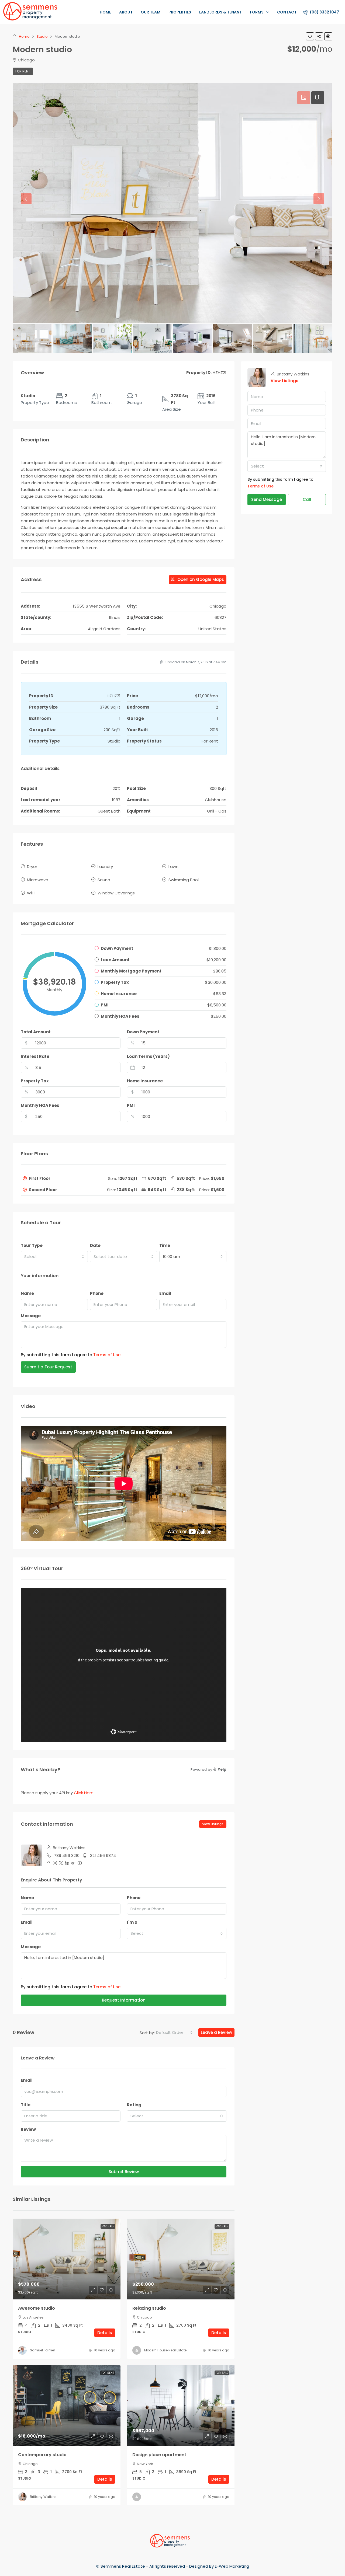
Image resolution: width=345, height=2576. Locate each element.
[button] (310, 36)
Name (27, 1293)
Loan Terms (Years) (148, 1056)
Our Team (151, 12)
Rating (134, 2105)
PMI (131, 1105)
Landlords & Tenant (220, 12)
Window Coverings (116, 893)
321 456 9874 (103, 1855)
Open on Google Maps (200, 579)
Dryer (32, 867)
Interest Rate (35, 1056)
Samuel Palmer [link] (42, 2350)
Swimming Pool (184, 880)
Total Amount (36, 1032)
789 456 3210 (67, 1855)
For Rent (23, 71)
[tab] (304, 98)
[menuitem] (321, 12)
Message (31, 1316)
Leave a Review (216, 2032)
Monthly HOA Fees (40, 1105)
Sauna (104, 880)
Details (105, 2333)
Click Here (84, 1793)
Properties (180, 12)
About (126, 12)
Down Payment (143, 1032)
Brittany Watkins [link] (43, 2497)
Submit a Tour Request (48, 1367)
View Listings (213, 1824)
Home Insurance (145, 1081)
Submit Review (124, 2172)
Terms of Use (107, 1355)
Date (95, 1245)
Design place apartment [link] (159, 2455)
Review (28, 2129)
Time (165, 1245)
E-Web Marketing (232, 2566)
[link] (67, 2259)
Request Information (124, 2000)
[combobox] (54, 1257)
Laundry (105, 867)
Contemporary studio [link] (42, 2455)
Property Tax (35, 1081)
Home (105, 12)
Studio (42, 36)
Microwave (38, 880)
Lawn (173, 867)
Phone (97, 1293)
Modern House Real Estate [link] (165, 2350)
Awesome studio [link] (37, 2308)
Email (165, 1293)
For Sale (108, 2226)
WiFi (31, 893)
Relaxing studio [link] (149, 2308)
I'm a (132, 1922)
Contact (287, 12)
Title (26, 2105)
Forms (257, 12)
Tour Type (32, 1245)
